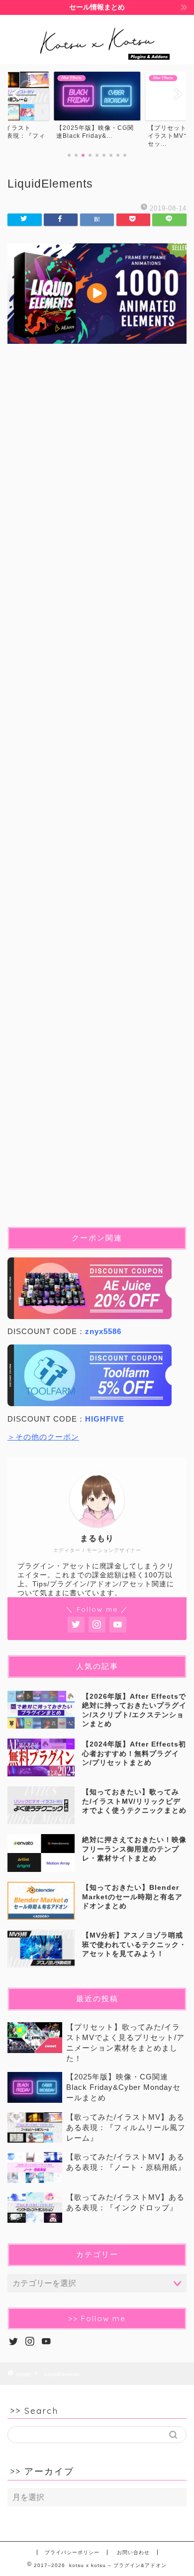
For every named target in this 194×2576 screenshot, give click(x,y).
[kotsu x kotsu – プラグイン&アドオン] (97, 56)
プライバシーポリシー (72, 2552)
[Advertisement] (97, 793)
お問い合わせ (133, 2552)
